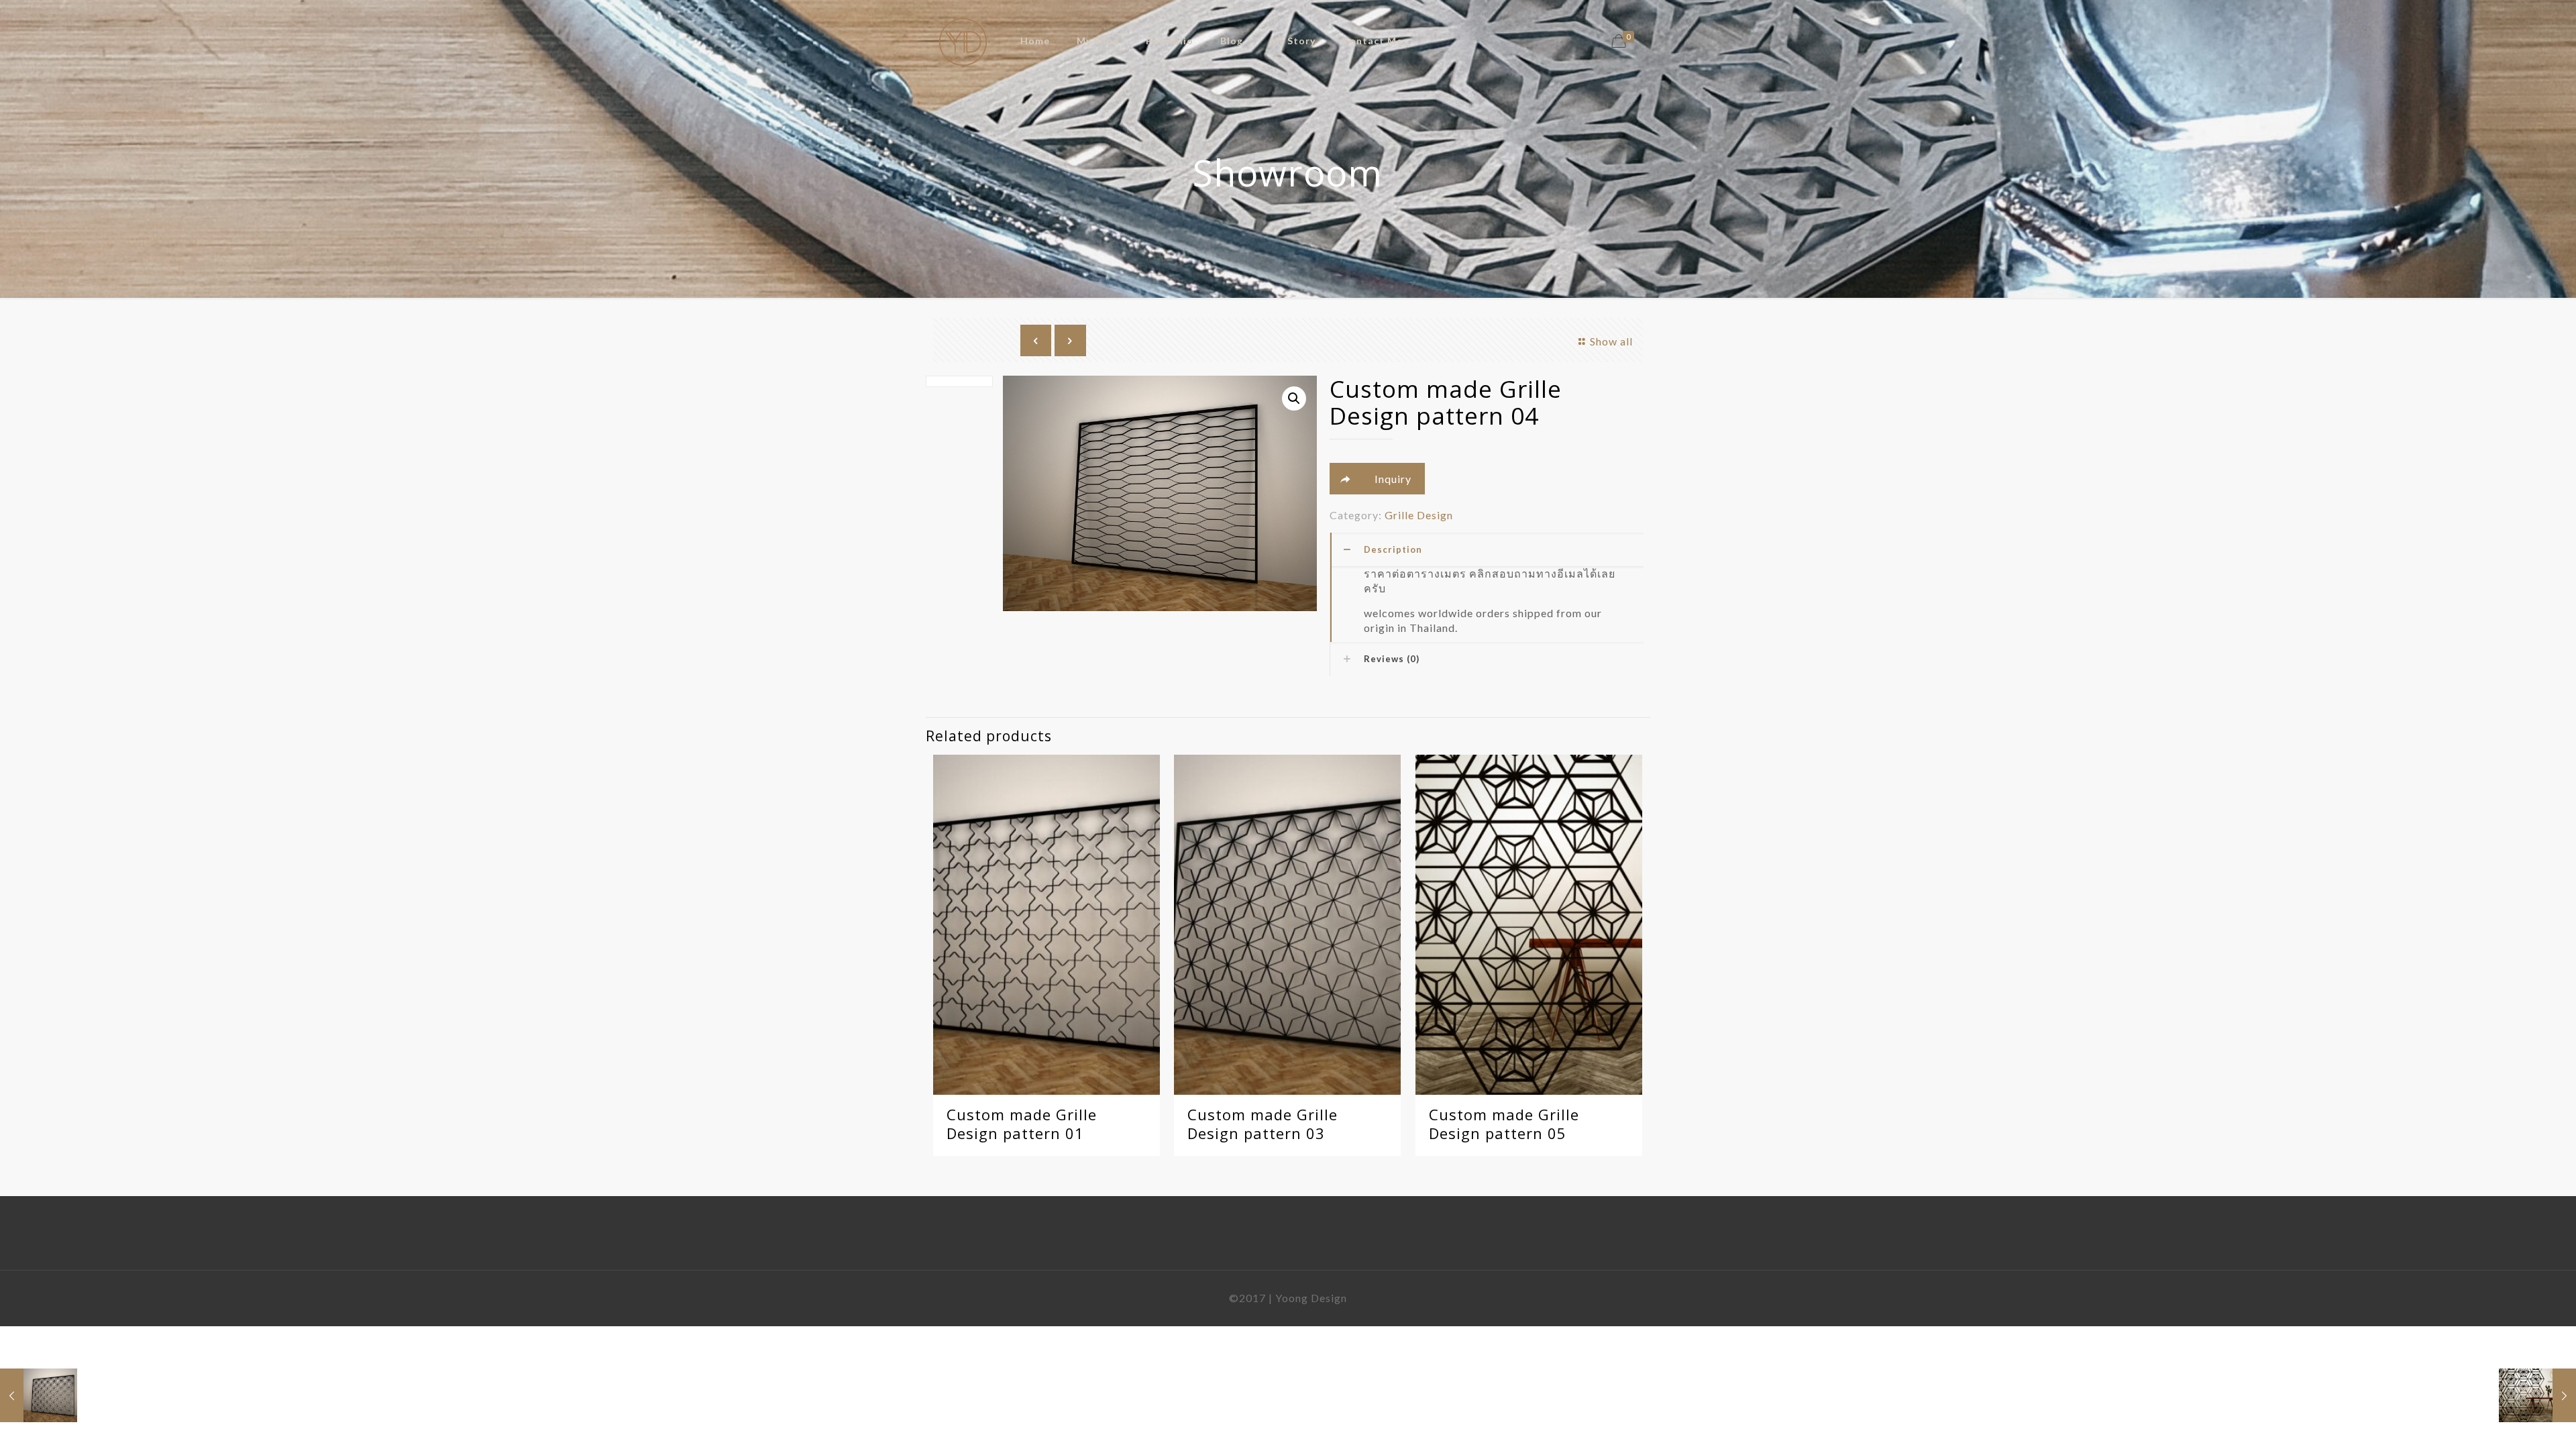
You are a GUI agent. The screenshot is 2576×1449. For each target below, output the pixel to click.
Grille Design (1419, 515)
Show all (1611, 341)
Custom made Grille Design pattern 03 (1263, 1124)
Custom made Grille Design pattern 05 (1504, 1124)
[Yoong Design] (963, 41)
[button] (1294, 398)
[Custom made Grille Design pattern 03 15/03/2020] (39, 1395)
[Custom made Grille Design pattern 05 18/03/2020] (2537, 1395)
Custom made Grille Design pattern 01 (1022, 1124)
